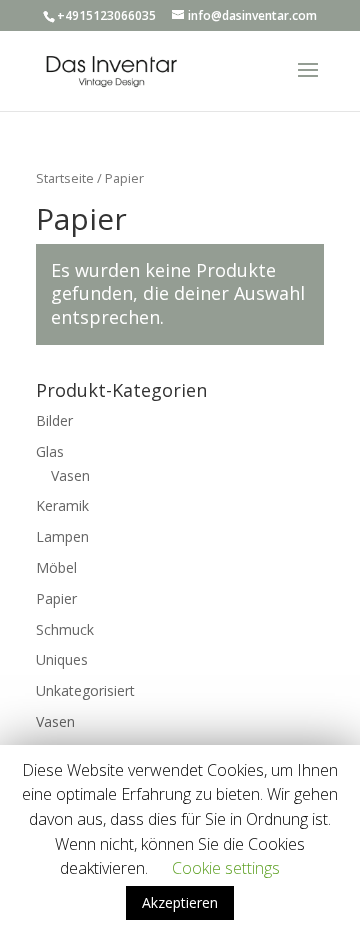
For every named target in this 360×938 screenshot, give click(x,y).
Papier (56, 598)
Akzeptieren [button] (180, 902)
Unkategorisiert (85, 690)
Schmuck (65, 629)
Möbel (56, 567)
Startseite (65, 178)
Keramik (62, 505)
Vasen (70, 475)
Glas (50, 451)
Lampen (62, 536)
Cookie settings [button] (226, 868)
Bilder (54, 420)
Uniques (62, 659)
